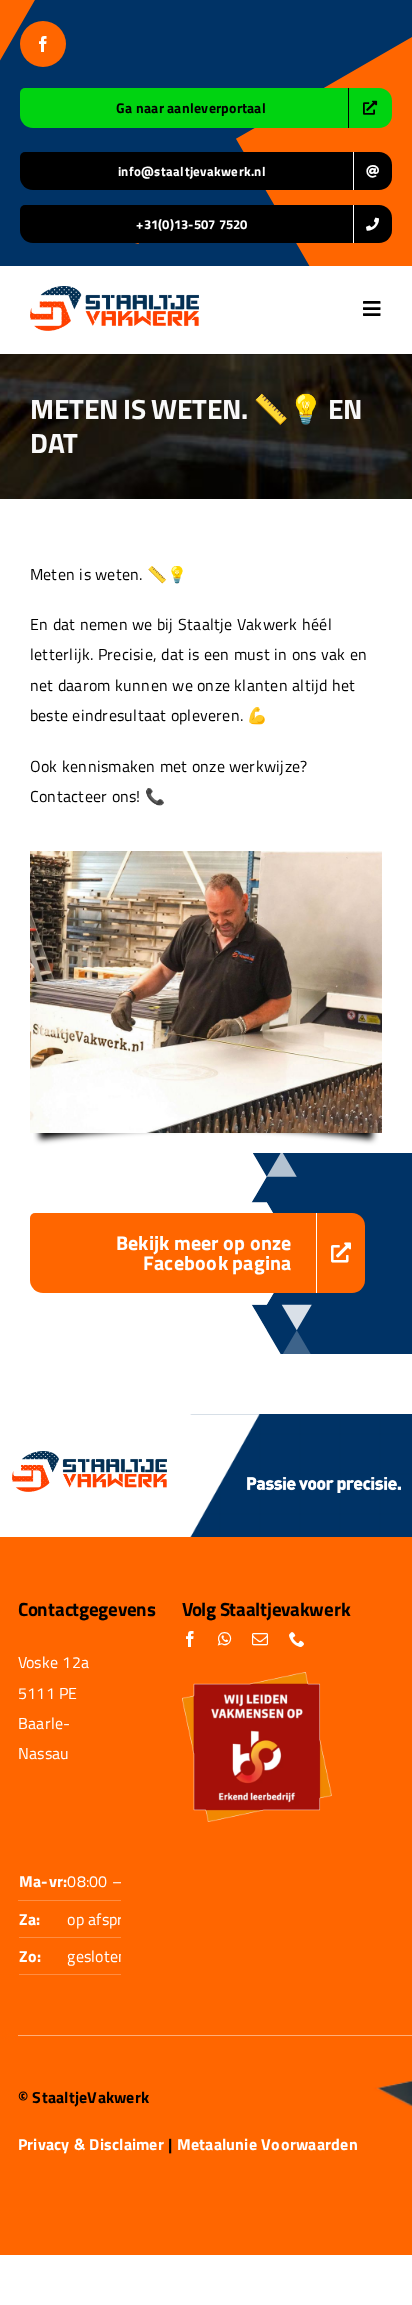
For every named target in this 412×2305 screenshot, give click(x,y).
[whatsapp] (225, 1639)
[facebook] (43, 44)
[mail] (260, 1639)
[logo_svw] (114, 294)
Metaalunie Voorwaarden (267, 2144)
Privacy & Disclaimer (91, 2144)
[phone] (297, 1639)
